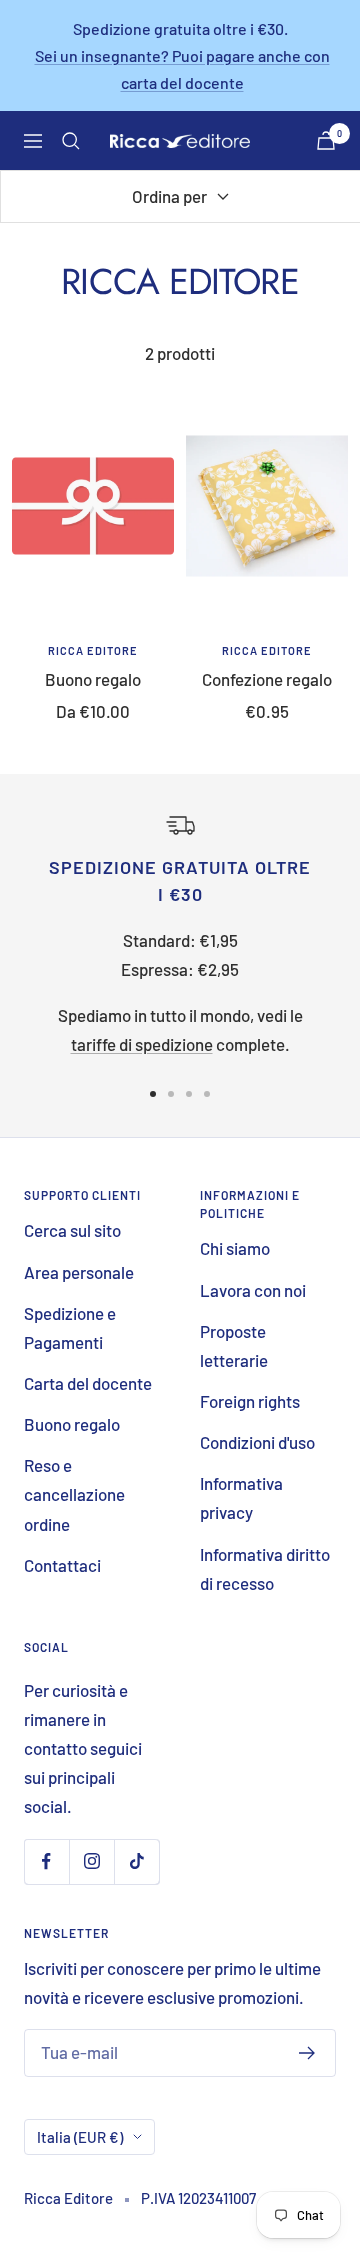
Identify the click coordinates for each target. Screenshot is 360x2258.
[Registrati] (307, 2053)
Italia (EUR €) (80, 2137)
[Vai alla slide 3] (189, 1094)
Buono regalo (93, 679)
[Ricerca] (71, 141)
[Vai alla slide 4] (207, 1094)
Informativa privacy (241, 1497)
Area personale (79, 1272)
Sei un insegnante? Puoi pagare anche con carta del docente (182, 69)
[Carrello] (326, 140)
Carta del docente (88, 1383)
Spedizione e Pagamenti (70, 1327)
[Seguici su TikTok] (136, 1861)
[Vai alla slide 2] (171, 1094)
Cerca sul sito (72, 1230)
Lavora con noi (253, 1290)
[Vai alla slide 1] (153, 1094)
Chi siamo (235, 1248)
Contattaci (62, 1565)
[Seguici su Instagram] (91, 1861)
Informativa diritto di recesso (265, 1568)
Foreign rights (250, 1401)
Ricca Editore (93, 650)
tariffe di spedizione (142, 1044)
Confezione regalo (267, 679)
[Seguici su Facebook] (46, 1861)
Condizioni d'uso (257, 1442)
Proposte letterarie (234, 1345)
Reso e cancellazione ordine (74, 1494)
